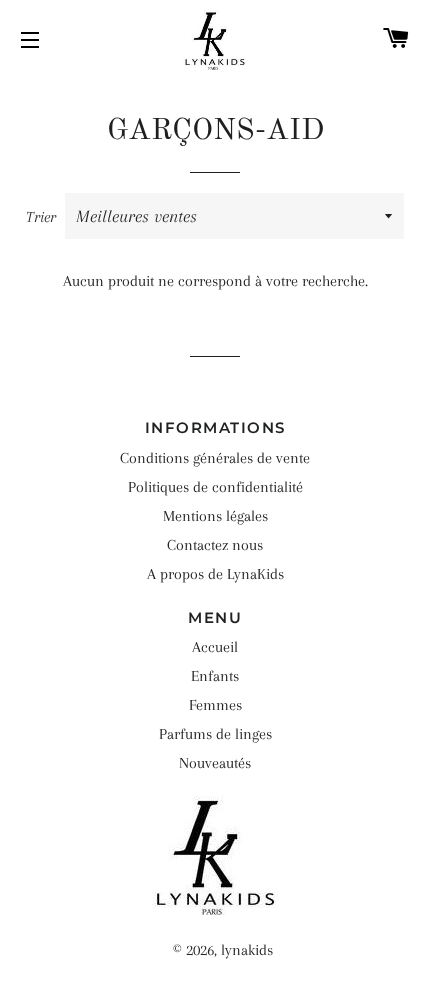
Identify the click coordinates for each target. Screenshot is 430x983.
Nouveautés (215, 763)
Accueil (215, 647)
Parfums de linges (215, 734)
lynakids (247, 950)
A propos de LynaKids (215, 574)
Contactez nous (215, 545)
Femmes (215, 705)
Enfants (215, 676)
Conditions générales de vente (215, 458)
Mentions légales (215, 516)
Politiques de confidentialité (215, 487)
